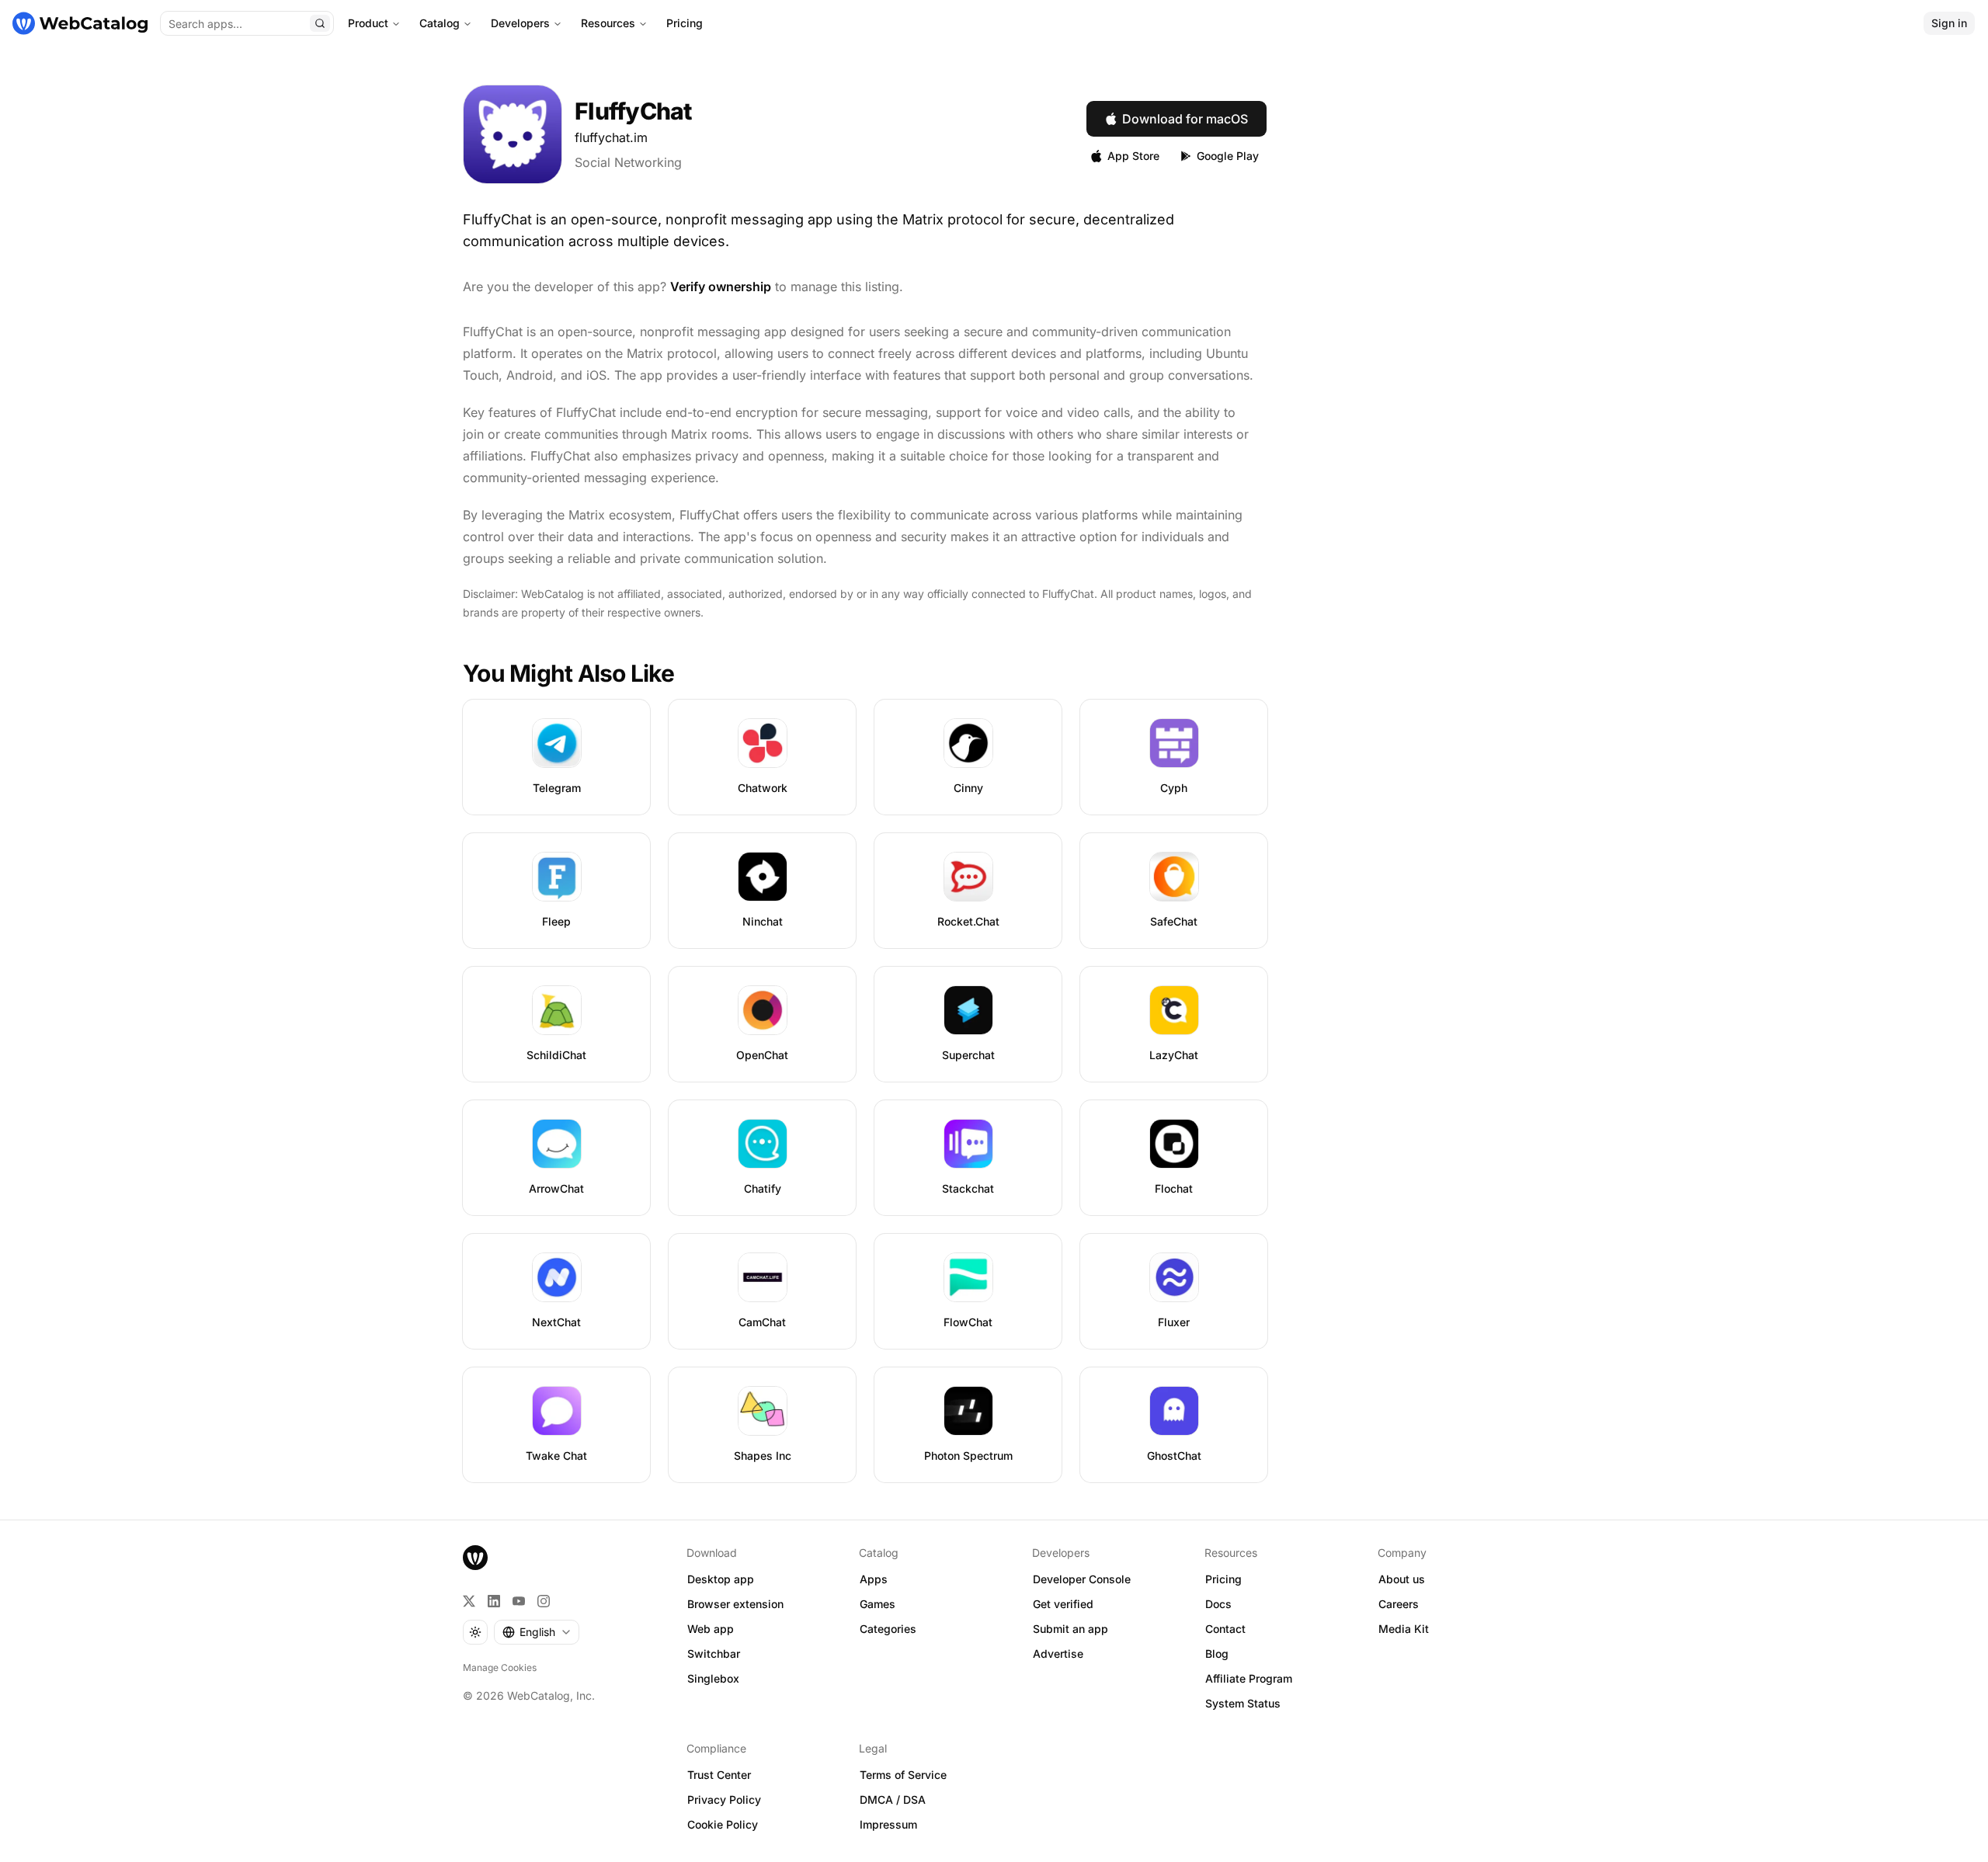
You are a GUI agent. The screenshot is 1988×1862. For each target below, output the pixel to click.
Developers (520, 23)
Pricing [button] (1223, 1579)
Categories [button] (888, 1629)
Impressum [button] (888, 1824)
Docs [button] (1218, 1604)
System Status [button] (1243, 1703)
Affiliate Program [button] (1249, 1678)
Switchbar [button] (714, 1654)
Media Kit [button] (1404, 1629)
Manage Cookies (500, 1667)
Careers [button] (1399, 1604)
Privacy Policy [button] (724, 1799)
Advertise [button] (1058, 1654)
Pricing (685, 23)
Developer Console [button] (1082, 1579)
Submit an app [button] (1070, 1629)
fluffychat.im (611, 137)
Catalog (440, 23)
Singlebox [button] (713, 1678)
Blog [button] (1217, 1654)
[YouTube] (519, 1601)
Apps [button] (874, 1579)
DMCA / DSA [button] (893, 1799)
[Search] (320, 23)
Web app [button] (711, 1629)
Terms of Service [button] (903, 1775)
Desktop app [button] (721, 1579)
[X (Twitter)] (469, 1601)
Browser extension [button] (735, 1604)
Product (368, 23)
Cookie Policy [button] (723, 1824)
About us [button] (1402, 1579)
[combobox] (537, 1632)
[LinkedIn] (494, 1601)
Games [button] (878, 1604)
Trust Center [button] (719, 1775)
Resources (608, 23)
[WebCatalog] (475, 1558)
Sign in (1949, 23)
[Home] (80, 23)
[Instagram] (544, 1601)
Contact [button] (1225, 1629)
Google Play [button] (1228, 156)
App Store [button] (1133, 156)
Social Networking (628, 162)
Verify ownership (721, 287)
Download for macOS (1185, 119)
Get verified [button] (1063, 1604)
